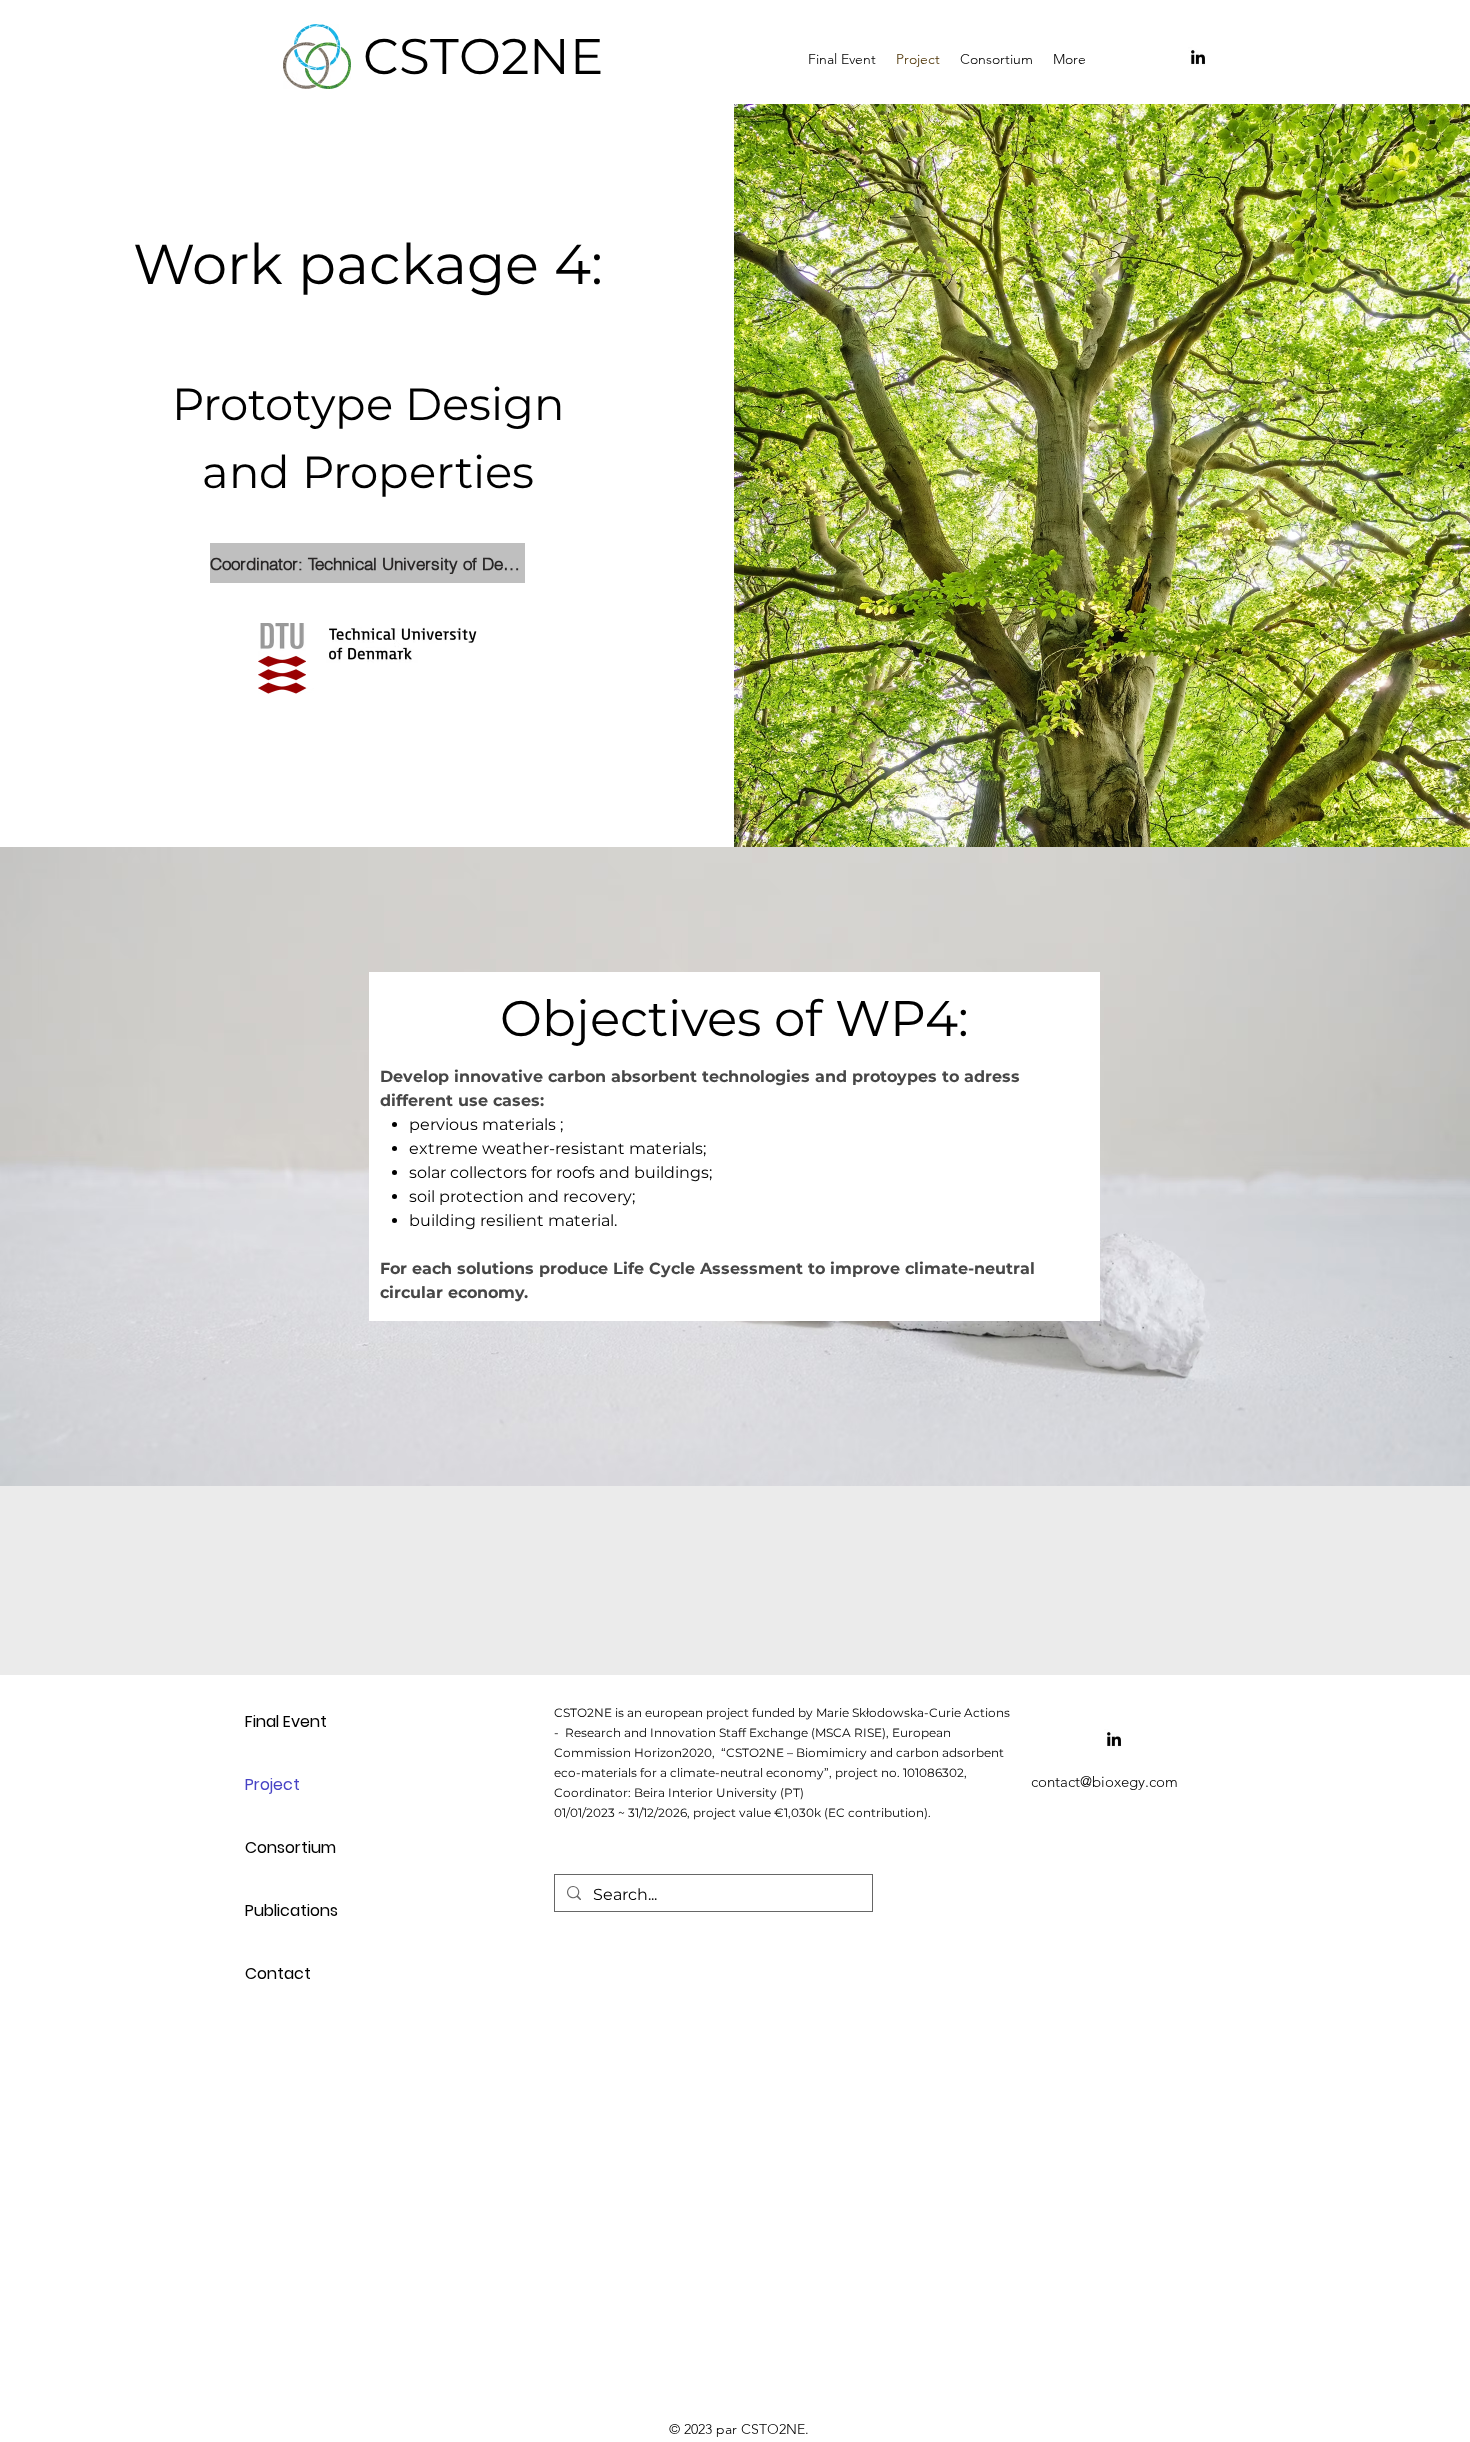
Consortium (290, 1847)
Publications (291, 1910)
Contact (278, 1973)
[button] (996, 57)
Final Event (286, 1721)
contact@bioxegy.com (1104, 1781)
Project (272, 1784)
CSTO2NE (483, 56)
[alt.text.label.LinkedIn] (1198, 57)
